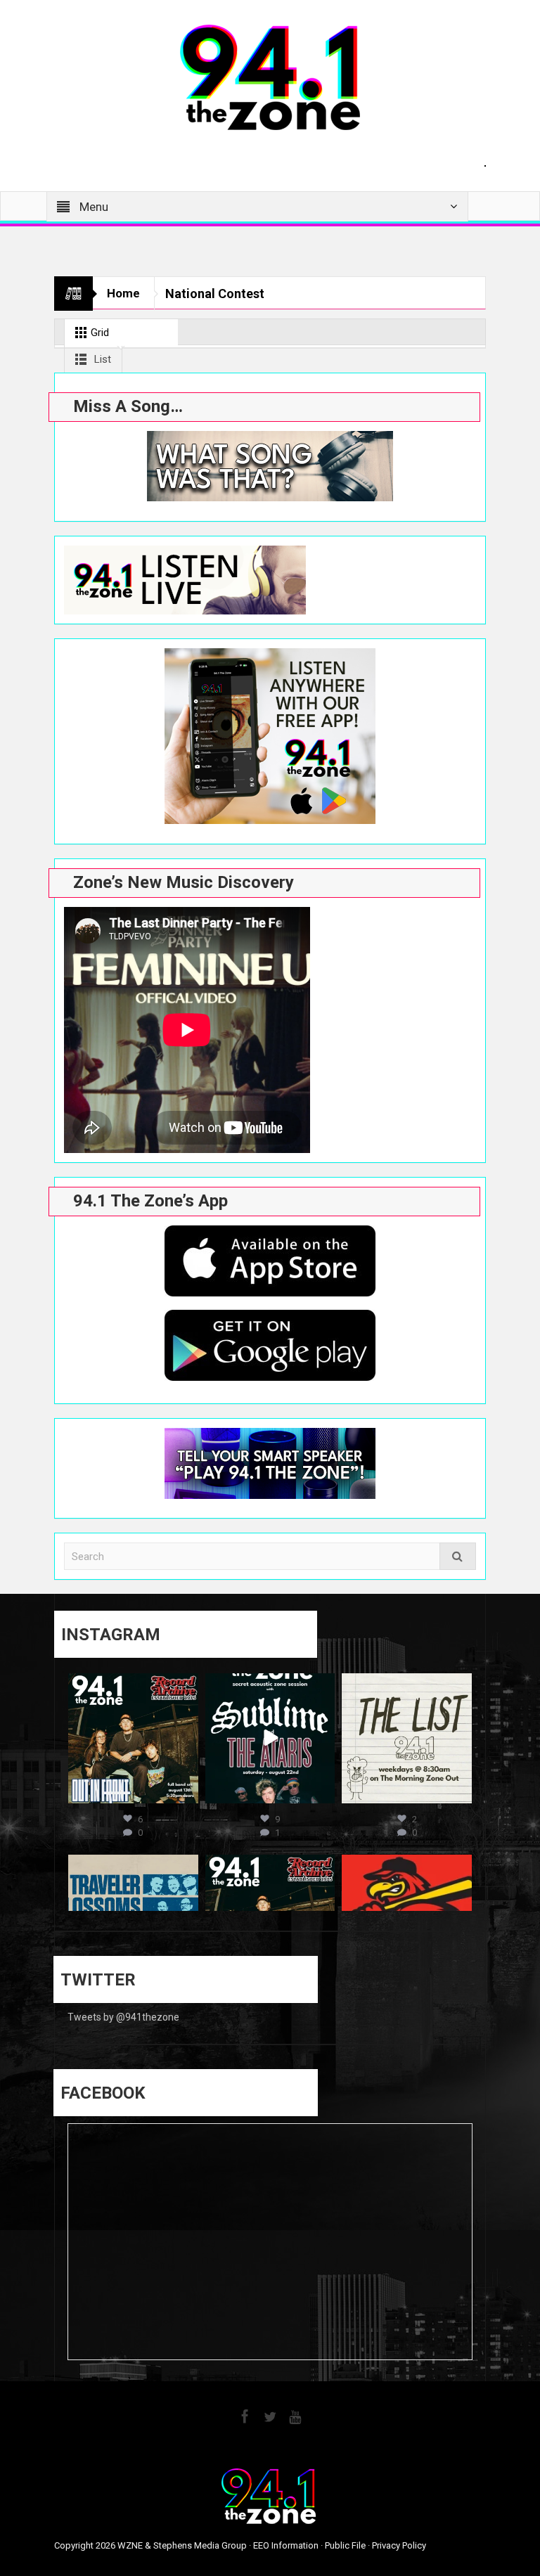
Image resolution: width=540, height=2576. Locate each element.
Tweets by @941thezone (123, 2017)
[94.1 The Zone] (270, 77)
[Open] (133, 1738)
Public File (345, 2545)
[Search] (458, 1556)
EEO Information (286, 2545)
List (101, 359)
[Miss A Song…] (270, 466)
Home (123, 293)
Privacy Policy (399, 2545)
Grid (98, 333)
